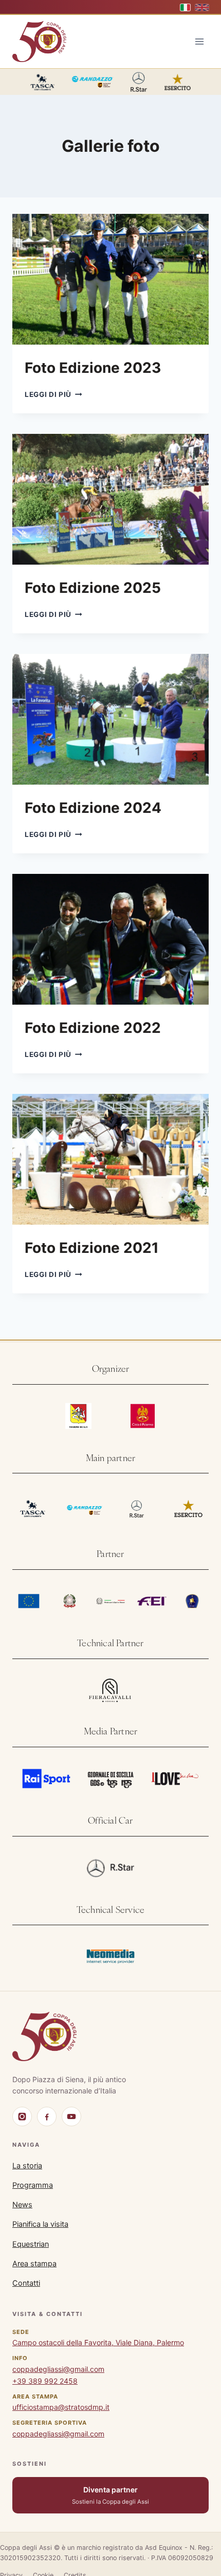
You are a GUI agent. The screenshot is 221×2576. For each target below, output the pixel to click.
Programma (33, 2185)
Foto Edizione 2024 (93, 808)
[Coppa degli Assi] (44, 2036)
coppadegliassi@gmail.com (58, 2369)
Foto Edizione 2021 (92, 1248)
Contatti (26, 2283)
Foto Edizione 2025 (93, 588)
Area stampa (34, 2264)
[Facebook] (47, 2116)
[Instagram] (22, 2116)
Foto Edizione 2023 (93, 368)
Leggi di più (53, 394)
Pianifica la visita (40, 2224)
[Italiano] (186, 7)
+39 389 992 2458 (45, 2381)
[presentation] (110, 279)
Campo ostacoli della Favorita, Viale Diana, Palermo (98, 2342)
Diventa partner (110, 2495)
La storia (27, 2166)
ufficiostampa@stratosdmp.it (61, 2407)
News (22, 2205)
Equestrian (31, 2244)
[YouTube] (71, 2116)
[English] (202, 7)
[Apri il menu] (199, 42)
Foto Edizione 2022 (93, 1028)
